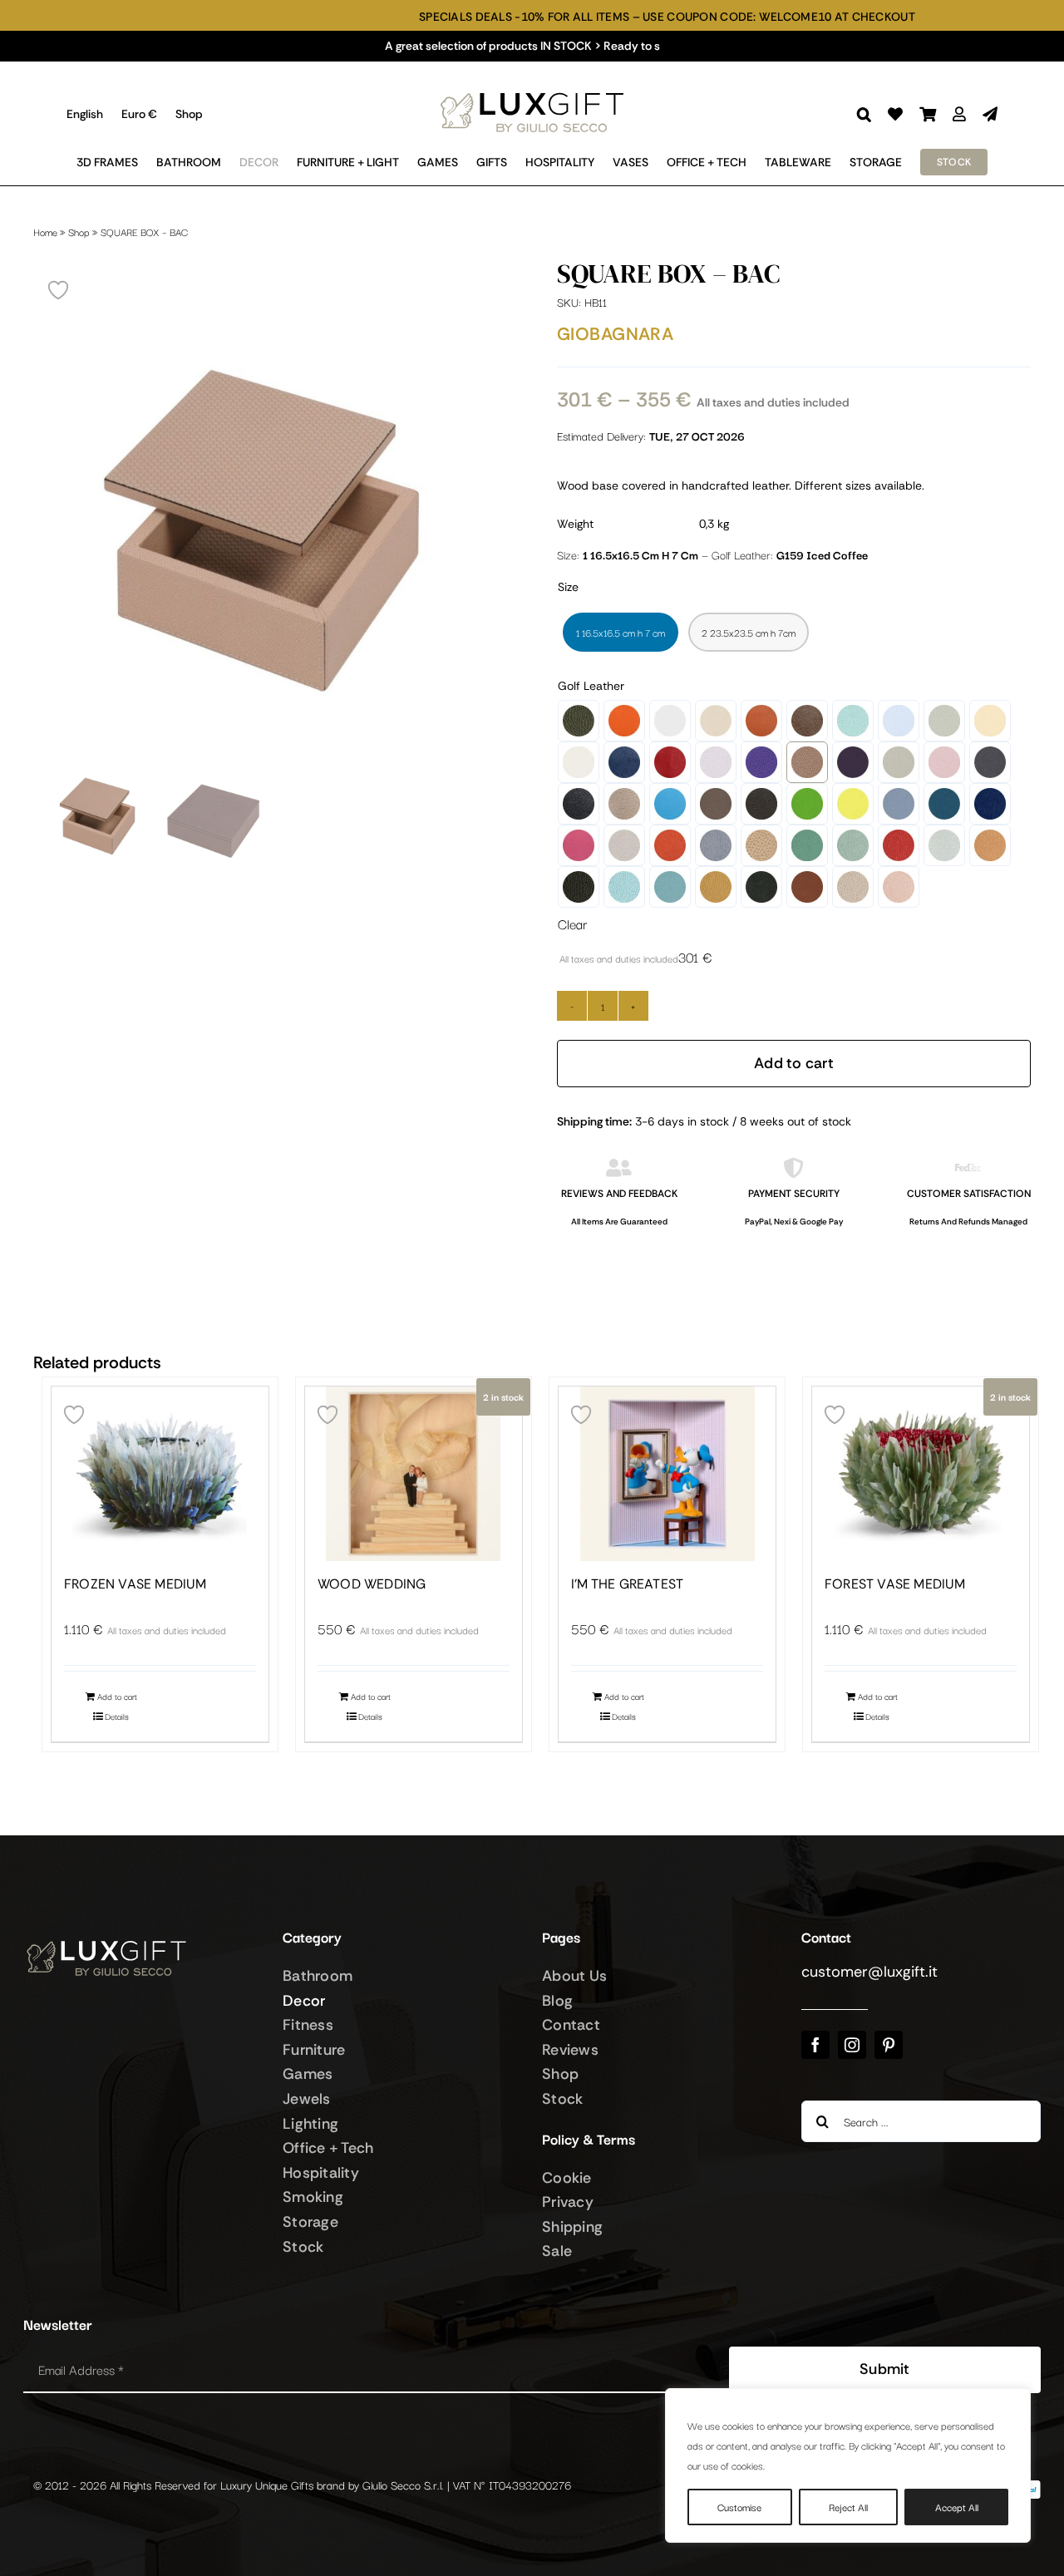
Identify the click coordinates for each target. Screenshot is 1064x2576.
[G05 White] (670, 721)
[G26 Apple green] (807, 804)
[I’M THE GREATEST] (667, 1474)
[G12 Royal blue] (624, 762)
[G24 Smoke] (716, 804)
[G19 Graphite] (990, 762)
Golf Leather (591, 686)
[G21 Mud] (624, 804)
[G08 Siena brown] (761, 721)
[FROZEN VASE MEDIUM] (160, 1474)
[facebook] (815, 2045)
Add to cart (794, 1063)
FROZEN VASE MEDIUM (135, 1584)
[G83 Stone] (853, 887)
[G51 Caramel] (990, 845)
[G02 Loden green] (579, 721)
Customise (739, 2507)
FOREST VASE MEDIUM (895, 1584)
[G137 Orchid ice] (716, 762)
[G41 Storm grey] (716, 845)
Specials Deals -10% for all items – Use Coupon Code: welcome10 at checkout (493, 17)
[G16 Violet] (853, 762)
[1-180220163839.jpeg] (270, 533)
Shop (79, 231)
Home (45, 231)
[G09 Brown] (807, 721)
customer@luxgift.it (869, 1972)
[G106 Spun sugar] (899, 721)
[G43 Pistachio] (807, 845)
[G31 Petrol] (944, 804)
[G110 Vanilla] (990, 721)
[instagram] (852, 2045)
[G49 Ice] (944, 845)
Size (568, 587)
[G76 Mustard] (716, 887)
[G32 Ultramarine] (990, 804)
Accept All (957, 2507)
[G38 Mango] (670, 845)
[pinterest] (889, 2045)
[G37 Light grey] (624, 845)
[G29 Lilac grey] (899, 804)
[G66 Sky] (670, 887)
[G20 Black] (579, 804)
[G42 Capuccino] (761, 845)
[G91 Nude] (899, 887)
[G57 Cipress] (579, 887)
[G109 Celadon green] (944, 721)
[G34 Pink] (579, 845)
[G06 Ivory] (716, 721)
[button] (864, 114)
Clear (572, 924)
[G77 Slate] (761, 887)
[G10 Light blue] (853, 721)
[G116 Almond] (579, 762)
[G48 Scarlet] (899, 845)
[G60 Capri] (624, 887)
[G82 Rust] (807, 887)
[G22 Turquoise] (670, 804)
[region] (848, 2465)
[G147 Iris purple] (761, 762)
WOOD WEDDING (372, 1584)
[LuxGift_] (532, 88)
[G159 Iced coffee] (807, 762)
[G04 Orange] (624, 721)
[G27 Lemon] (853, 804)
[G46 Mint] (853, 845)
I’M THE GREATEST (627, 1584)
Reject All (848, 2507)
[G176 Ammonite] (899, 762)
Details (117, 1716)
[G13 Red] (670, 762)
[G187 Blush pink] (944, 762)
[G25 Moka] (761, 804)
